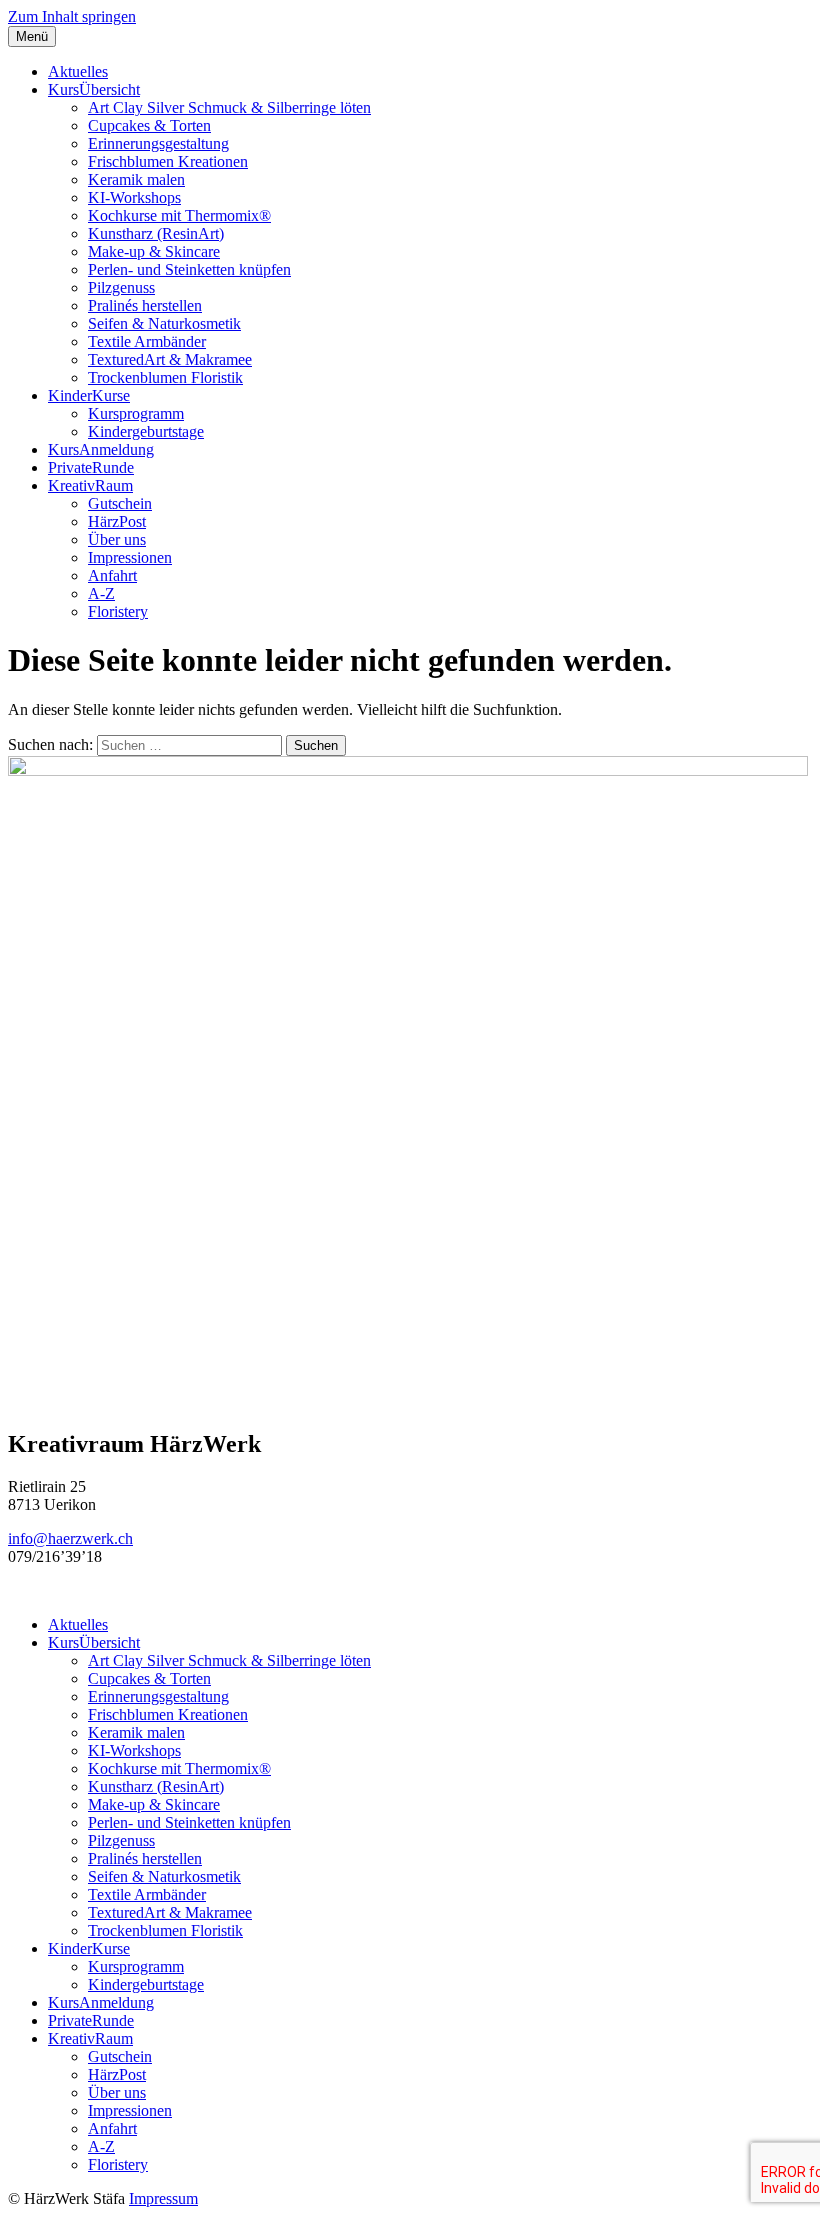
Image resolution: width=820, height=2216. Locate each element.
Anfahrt (112, 575)
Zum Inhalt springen (72, 16)
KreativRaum (90, 485)
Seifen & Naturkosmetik (164, 323)
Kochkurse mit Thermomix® (179, 215)
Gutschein (120, 503)
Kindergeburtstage (146, 431)
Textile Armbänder (147, 341)
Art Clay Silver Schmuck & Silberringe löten (229, 107)
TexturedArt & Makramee (170, 359)
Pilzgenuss (121, 287)
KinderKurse (89, 395)
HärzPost (117, 521)
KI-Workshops (134, 197)
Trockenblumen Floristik (165, 377)
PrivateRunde (91, 467)
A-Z (101, 593)
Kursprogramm (136, 413)
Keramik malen (136, 179)
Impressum (163, 2198)
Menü (32, 36)
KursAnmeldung (101, 449)
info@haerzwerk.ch (70, 1538)
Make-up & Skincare (154, 251)
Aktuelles (78, 71)
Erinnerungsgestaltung (158, 143)
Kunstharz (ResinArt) (156, 233)
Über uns (117, 539)
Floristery (118, 611)
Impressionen (130, 557)
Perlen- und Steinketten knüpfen (189, 269)
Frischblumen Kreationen (168, 161)
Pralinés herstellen (145, 305)
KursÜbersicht (94, 89)
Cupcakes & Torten (149, 125)
